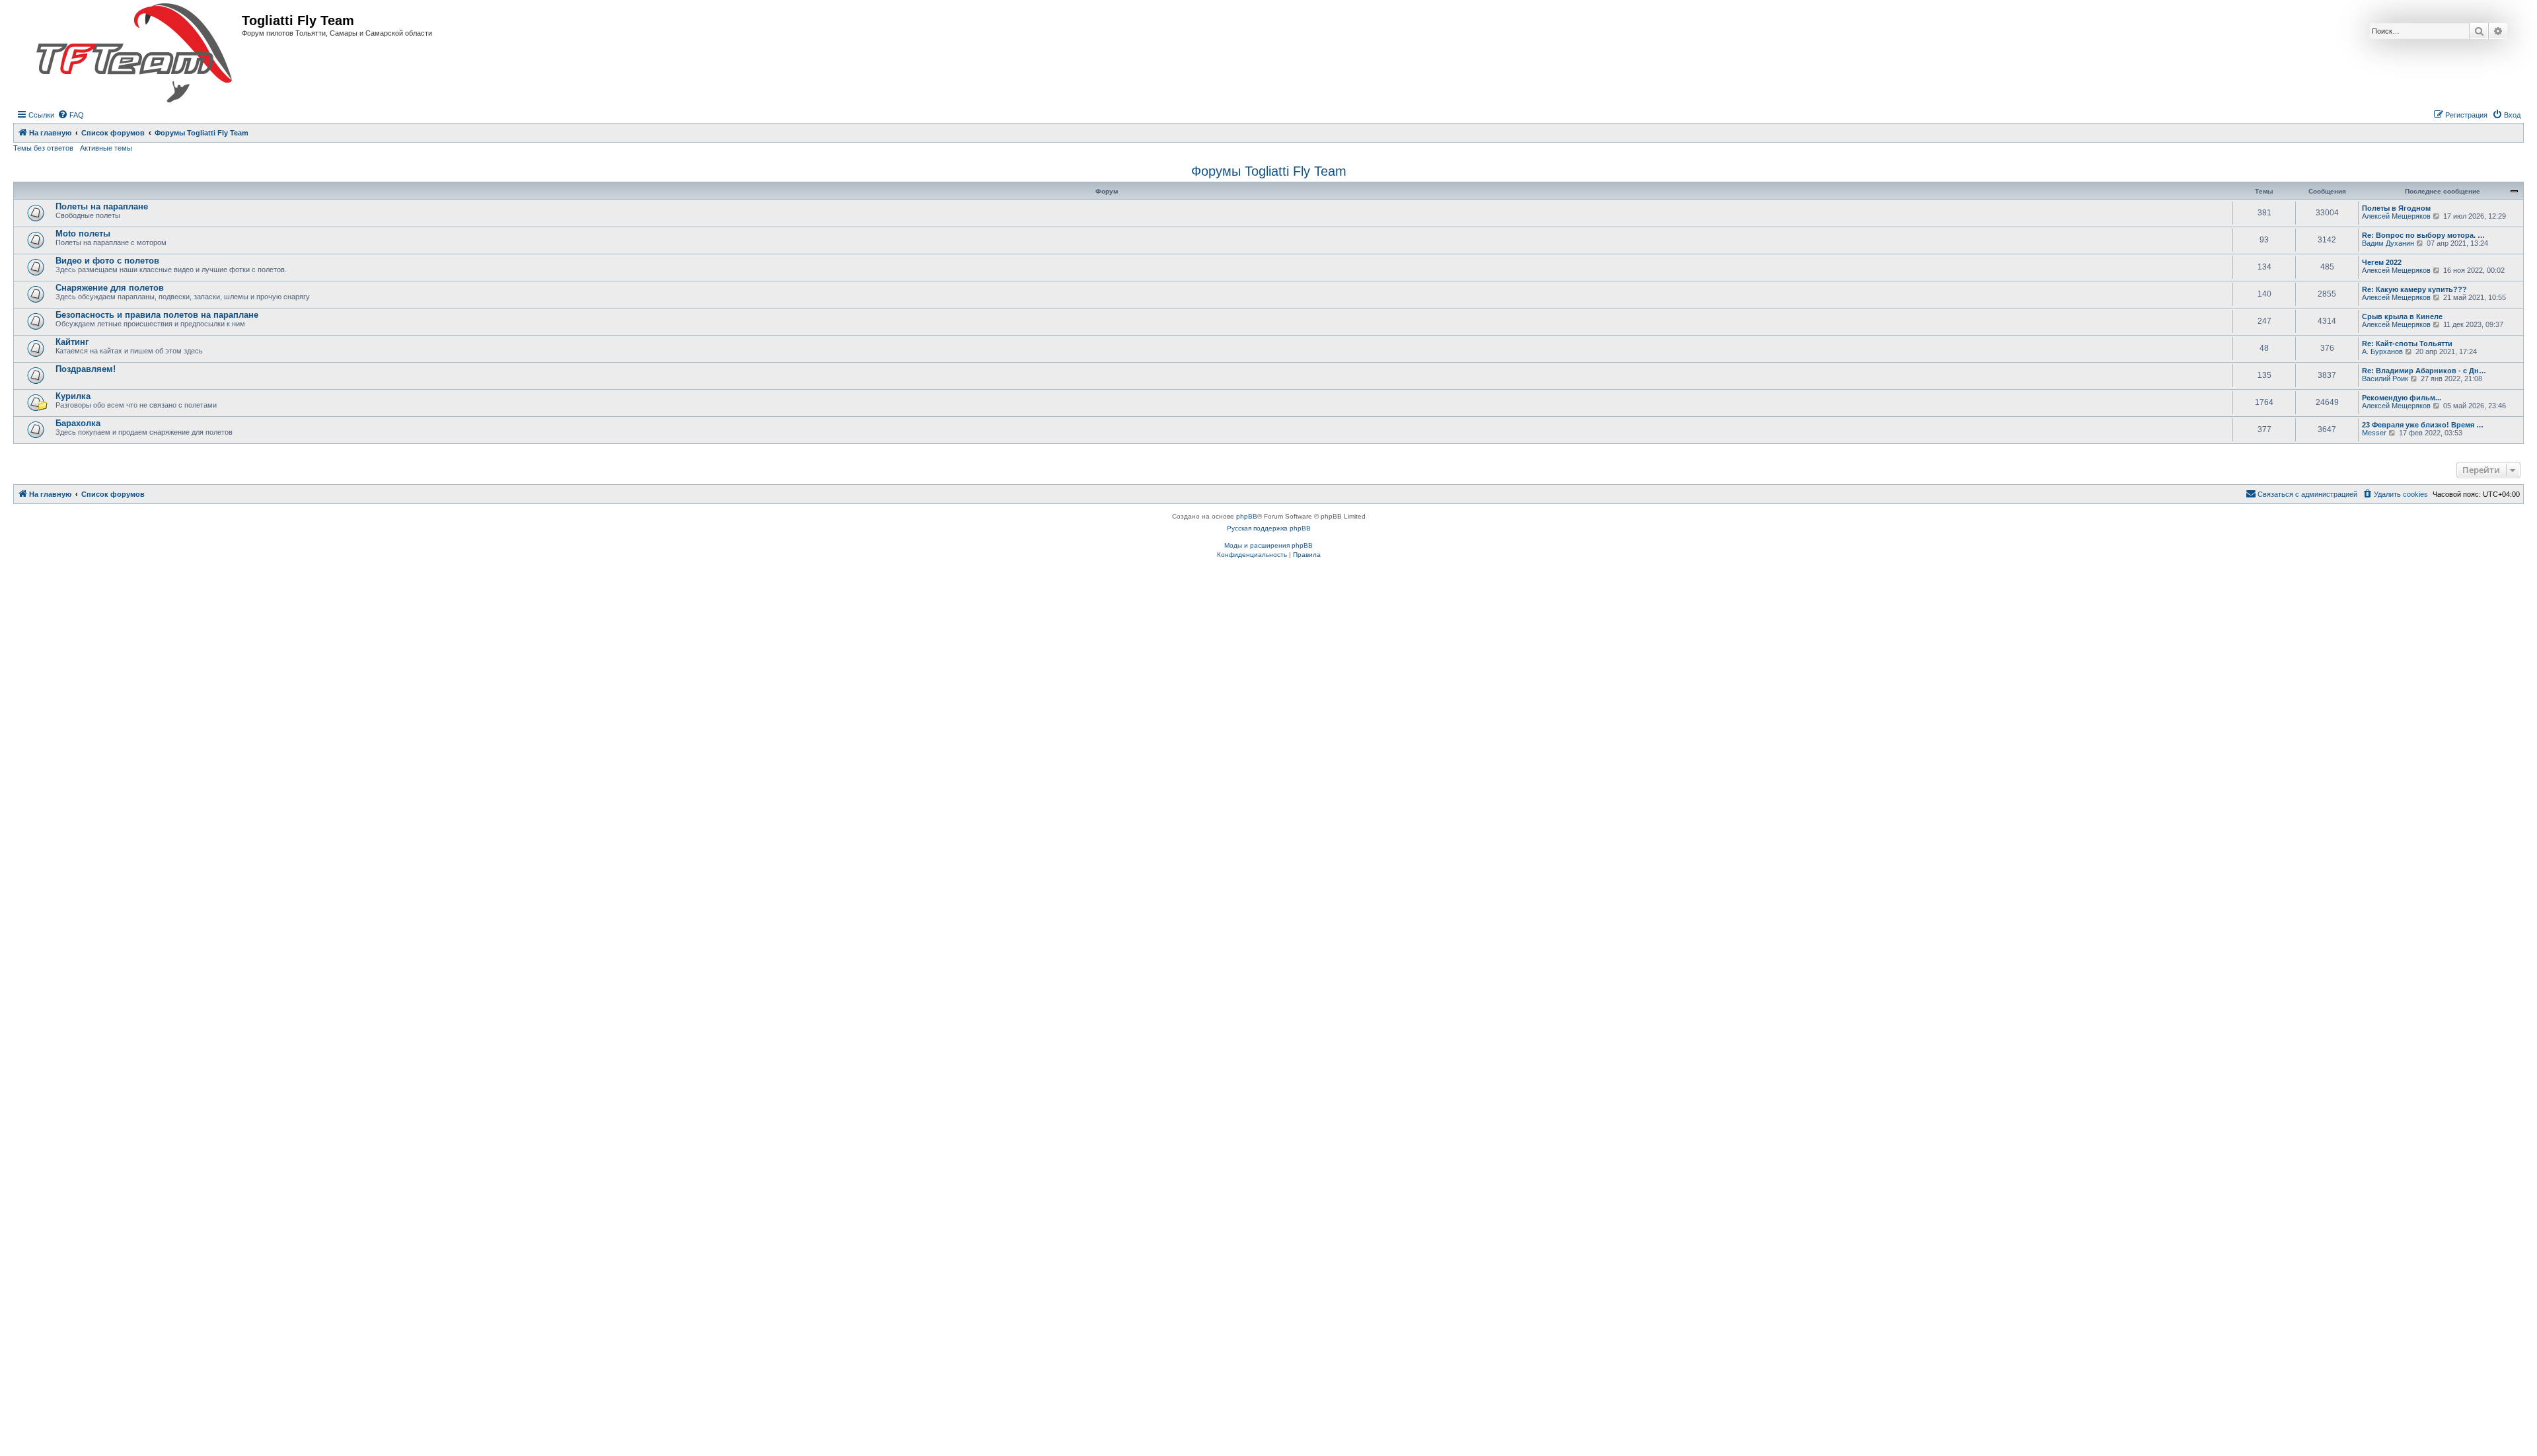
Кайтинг (72, 342)
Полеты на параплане (102, 206)
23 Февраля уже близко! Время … (2423, 425)
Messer (2374, 433)
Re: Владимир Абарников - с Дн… (2424, 371)
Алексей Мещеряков (2396, 216)
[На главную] (134, 54)
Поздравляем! (86, 369)
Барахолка (78, 423)
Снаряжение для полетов (110, 288)
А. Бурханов (2382, 351)
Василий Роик (2385, 379)
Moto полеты (83, 234)
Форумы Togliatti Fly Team (1269, 171)
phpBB (1247, 516)
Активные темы (106, 148)
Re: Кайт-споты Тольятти (2407, 344)
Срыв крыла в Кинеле (2402, 316)
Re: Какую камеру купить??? (2414, 289)
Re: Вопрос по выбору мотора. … (2423, 235)
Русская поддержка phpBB (1269, 528)
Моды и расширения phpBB (1268, 545)
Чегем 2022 (2382, 262)
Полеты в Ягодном (2396, 208)
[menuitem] (71, 115)
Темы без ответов (43, 148)
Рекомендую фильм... (2402, 398)
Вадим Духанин (2388, 243)
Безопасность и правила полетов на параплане (157, 315)
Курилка (73, 396)
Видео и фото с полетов (107, 261)
